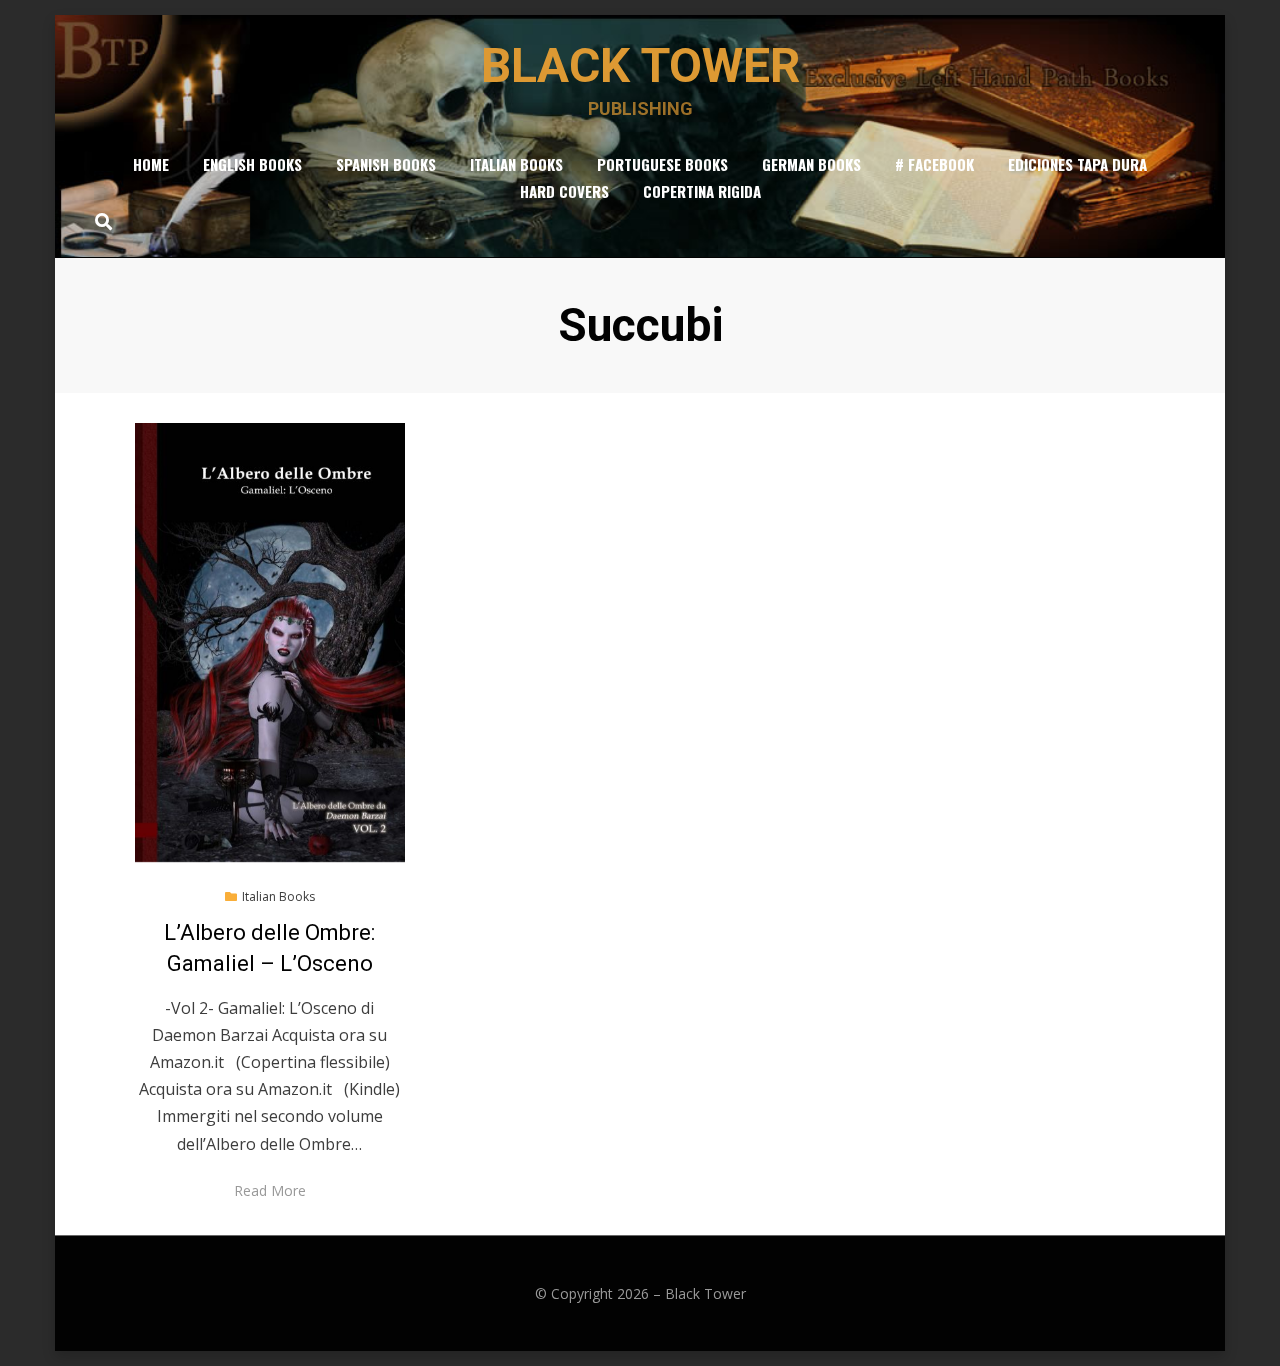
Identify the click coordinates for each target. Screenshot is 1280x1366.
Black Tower (640, 65)
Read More (270, 1190)
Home (151, 164)
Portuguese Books (662, 164)
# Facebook (934, 164)
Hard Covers (564, 191)
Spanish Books (386, 164)
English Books (252, 164)
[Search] (98, 221)
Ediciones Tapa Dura (1077, 164)
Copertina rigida (702, 191)
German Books (811, 164)
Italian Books (516, 164)
